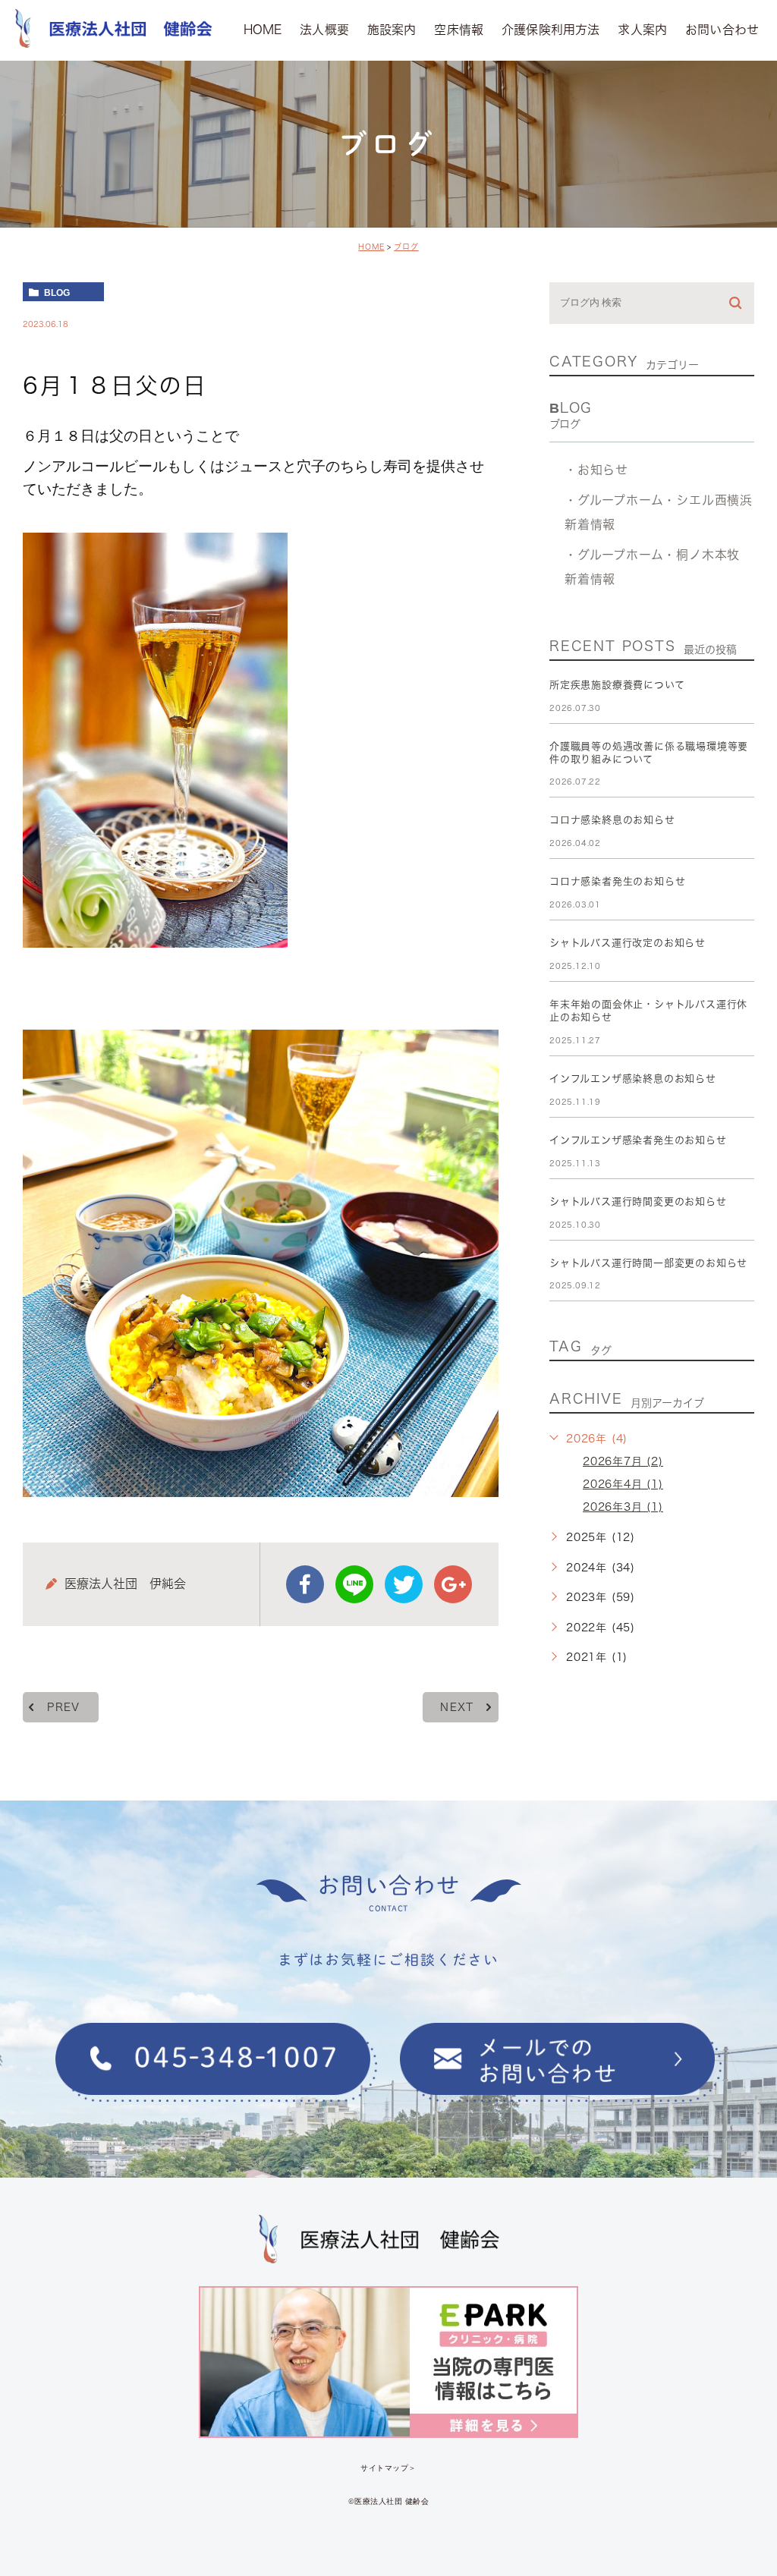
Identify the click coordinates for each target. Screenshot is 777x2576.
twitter (404, 1584)
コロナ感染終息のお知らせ (612, 820)
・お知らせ (596, 469)
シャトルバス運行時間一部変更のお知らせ (648, 1263)
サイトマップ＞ (388, 2468)
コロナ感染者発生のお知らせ (617, 881)
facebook (305, 1584)
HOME (371, 247)
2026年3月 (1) (623, 1507)
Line (354, 1584)
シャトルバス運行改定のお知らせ (628, 943)
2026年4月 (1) (623, 1484)
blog (57, 292)
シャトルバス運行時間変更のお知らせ (638, 1202)
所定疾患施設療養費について (617, 685)
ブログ (406, 247)
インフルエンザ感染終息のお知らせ (633, 1079)
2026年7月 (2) (623, 1461)
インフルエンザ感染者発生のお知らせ (638, 1140)
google (453, 1584)
